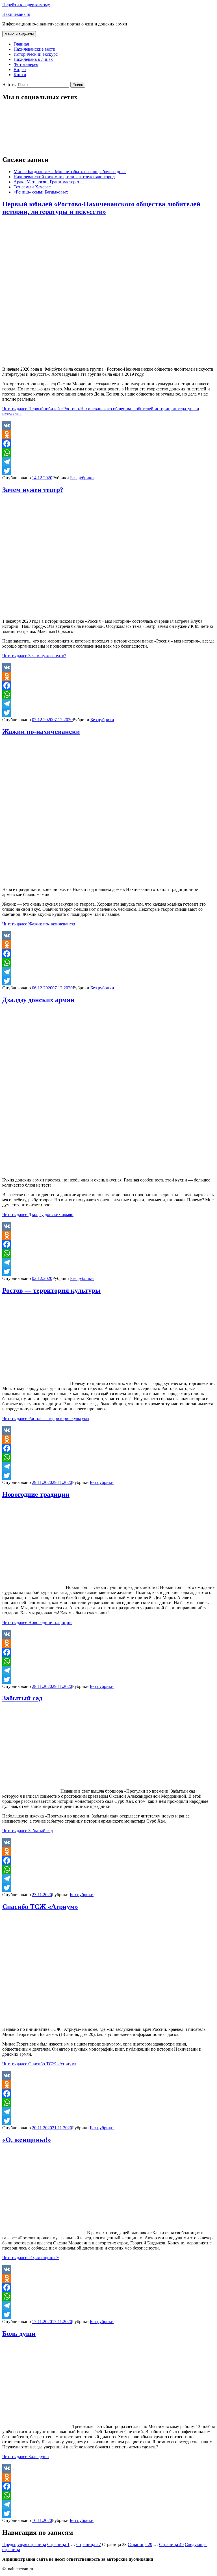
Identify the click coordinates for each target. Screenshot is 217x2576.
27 (89, 2544)
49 (171, 2544)
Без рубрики (82, 478)
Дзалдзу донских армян (38, 1000)
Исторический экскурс (36, 54)
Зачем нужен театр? (33, 490)
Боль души (19, 2334)
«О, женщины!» (27, 2140)
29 (140, 2544)
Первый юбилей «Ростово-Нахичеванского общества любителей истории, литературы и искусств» (101, 208)
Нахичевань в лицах (33, 59)
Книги (20, 75)
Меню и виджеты (19, 34)
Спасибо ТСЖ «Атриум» (40, 1907)
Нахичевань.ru (16, 14)
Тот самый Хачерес (32, 187)
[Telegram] (108, 462)
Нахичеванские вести (34, 49)
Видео (20, 69)
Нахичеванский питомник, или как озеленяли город (64, 177)
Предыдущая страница (24, 2544)
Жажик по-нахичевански (41, 732)
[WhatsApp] (108, 453)
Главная (21, 44)
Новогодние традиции (36, 1494)
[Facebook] (108, 444)
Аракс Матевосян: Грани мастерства (49, 182)
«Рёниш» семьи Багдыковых (41, 192)
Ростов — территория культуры (51, 1290)
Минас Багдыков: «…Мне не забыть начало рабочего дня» (70, 172)
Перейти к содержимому (26, 5)
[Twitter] (108, 471)
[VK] (108, 426)
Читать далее (34, 656)
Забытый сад (22, 1698)
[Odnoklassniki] (108, 435)
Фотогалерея (26, 64)
